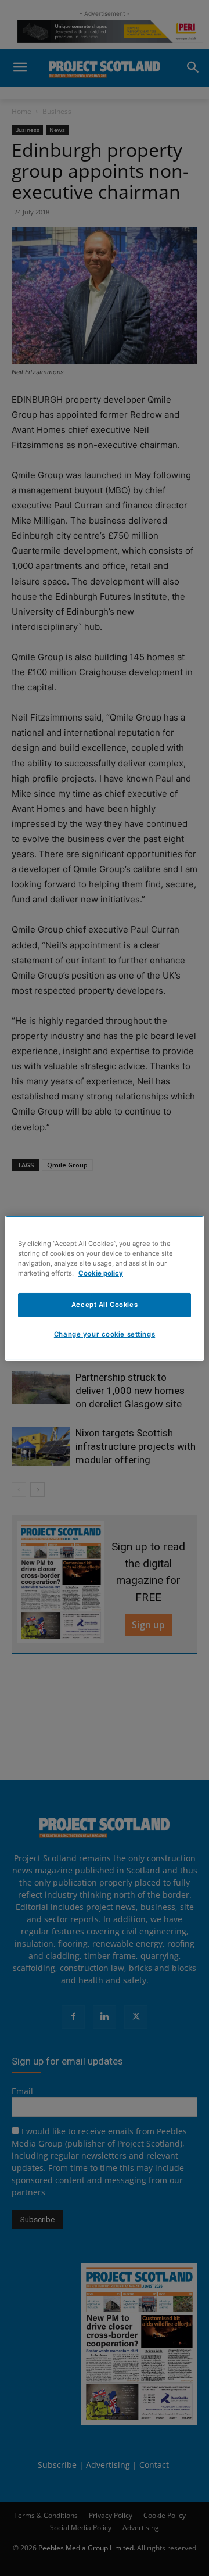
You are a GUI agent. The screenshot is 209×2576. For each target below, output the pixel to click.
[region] (105, 1288)
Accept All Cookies (105, 1305)
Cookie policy (101, 1273)
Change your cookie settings (105, 1334)
